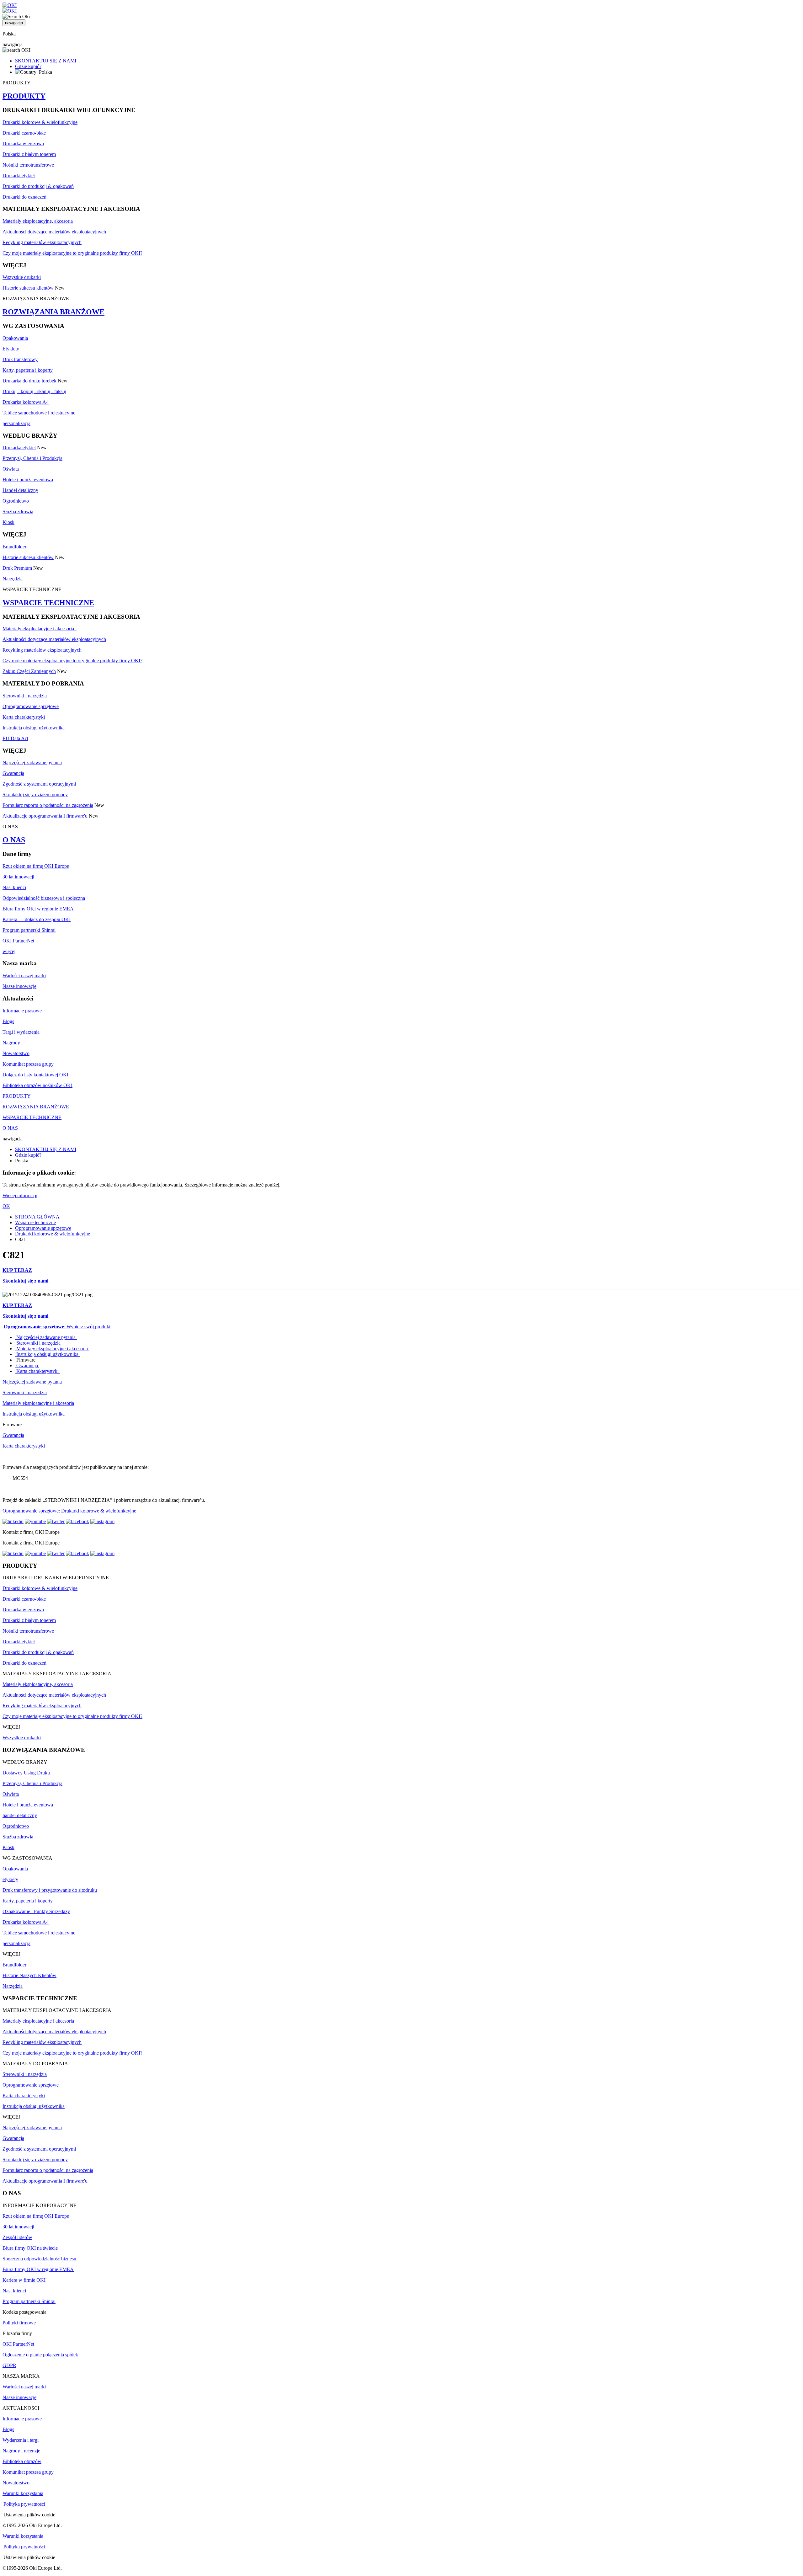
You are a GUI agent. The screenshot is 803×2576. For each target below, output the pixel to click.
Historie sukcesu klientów (28, 288)
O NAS (14, 840)
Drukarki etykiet (19, 176)
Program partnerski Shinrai (29, 930)
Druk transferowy (20, 359)
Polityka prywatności (24, 2504)
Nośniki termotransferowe (28, 165)
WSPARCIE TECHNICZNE (48, 603)
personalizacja (16, 423)
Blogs (8, 1021)
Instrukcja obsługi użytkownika (34, 728)
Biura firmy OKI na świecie (30, 2248)
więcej (9, 951)
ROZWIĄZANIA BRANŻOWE (53, 312)
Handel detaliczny (20, 490)
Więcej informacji (20, 1195)
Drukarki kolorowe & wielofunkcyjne (40, 122)
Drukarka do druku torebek (29, 381)
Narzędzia (13, 579)
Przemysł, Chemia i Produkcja (32, 458)
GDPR (9, 2365)
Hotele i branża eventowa (28, 480)
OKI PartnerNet (18, 941)
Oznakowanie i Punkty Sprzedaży (36, 1911)
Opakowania (15, 338)
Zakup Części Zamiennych (29, 671)
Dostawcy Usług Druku (26, 1773)
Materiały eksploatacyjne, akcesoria (38, 221)
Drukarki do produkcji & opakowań (38, 186)
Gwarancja (13, 773)
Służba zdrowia (18, 512)
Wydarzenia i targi (21, 2440)
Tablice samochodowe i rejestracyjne (39, 413)
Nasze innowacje (19, 986)
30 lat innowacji (18, 877)
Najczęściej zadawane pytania (32, 763)
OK (6, 1206)
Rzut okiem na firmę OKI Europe (36, 866)
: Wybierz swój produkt (57, 1327)
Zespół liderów (17, 2237)
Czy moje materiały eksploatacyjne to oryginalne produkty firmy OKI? (72, 253)
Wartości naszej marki (24, 976)
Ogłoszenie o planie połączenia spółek (40, 2355)
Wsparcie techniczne (35, 1222)
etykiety (10, 1879)
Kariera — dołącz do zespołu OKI (37, 919)
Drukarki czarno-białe (24, 133)
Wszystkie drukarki (22, 277)
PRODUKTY (24, 96)
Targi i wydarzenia (21, 1032)
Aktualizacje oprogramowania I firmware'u (45, 816)
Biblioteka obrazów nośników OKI (37, 1085)
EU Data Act (15, 738)
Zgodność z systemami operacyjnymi (39, 784)
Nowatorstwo (16, 1053)
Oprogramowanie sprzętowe (31, 706)
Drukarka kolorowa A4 (26, 402)
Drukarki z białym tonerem (29, 154)
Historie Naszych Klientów (29, 1975)
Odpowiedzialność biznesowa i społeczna (44, 898)
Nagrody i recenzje (21, 2451)
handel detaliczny (20, 1815)
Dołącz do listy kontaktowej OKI (35, 1075)
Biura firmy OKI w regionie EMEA (38, 909)
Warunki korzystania (23, 2493)
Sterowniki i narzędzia (25, 696)
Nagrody (11, 1043)
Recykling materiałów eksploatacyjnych (42, 242)
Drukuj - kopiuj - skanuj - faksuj (34, 391)
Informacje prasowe (22, 1011)
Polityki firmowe (19, 2323)
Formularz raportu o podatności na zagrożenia (48, 805)
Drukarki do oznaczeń (24, 197)
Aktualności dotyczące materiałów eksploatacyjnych (54, 232)
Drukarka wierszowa (23, 144)
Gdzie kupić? (28, 66)
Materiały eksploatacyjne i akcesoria (40, 629)
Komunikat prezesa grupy (28, 1064)
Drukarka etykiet (19, 448)
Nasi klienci (14, 887)
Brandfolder (14, 547)
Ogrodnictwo (16, 501)
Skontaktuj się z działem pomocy (35, 795)
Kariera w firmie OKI (24, 2280)
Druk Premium (17, 568)
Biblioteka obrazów (22, 2461)
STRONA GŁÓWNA (37, 1217)
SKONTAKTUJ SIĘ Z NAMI (46, 61)
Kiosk (8, 522)
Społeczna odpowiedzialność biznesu (39, 2259)
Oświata (11, 469)
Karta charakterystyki (24, 717)
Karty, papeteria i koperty (28, 370)
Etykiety (11, 349)
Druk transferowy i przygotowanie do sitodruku (50, 1890)
